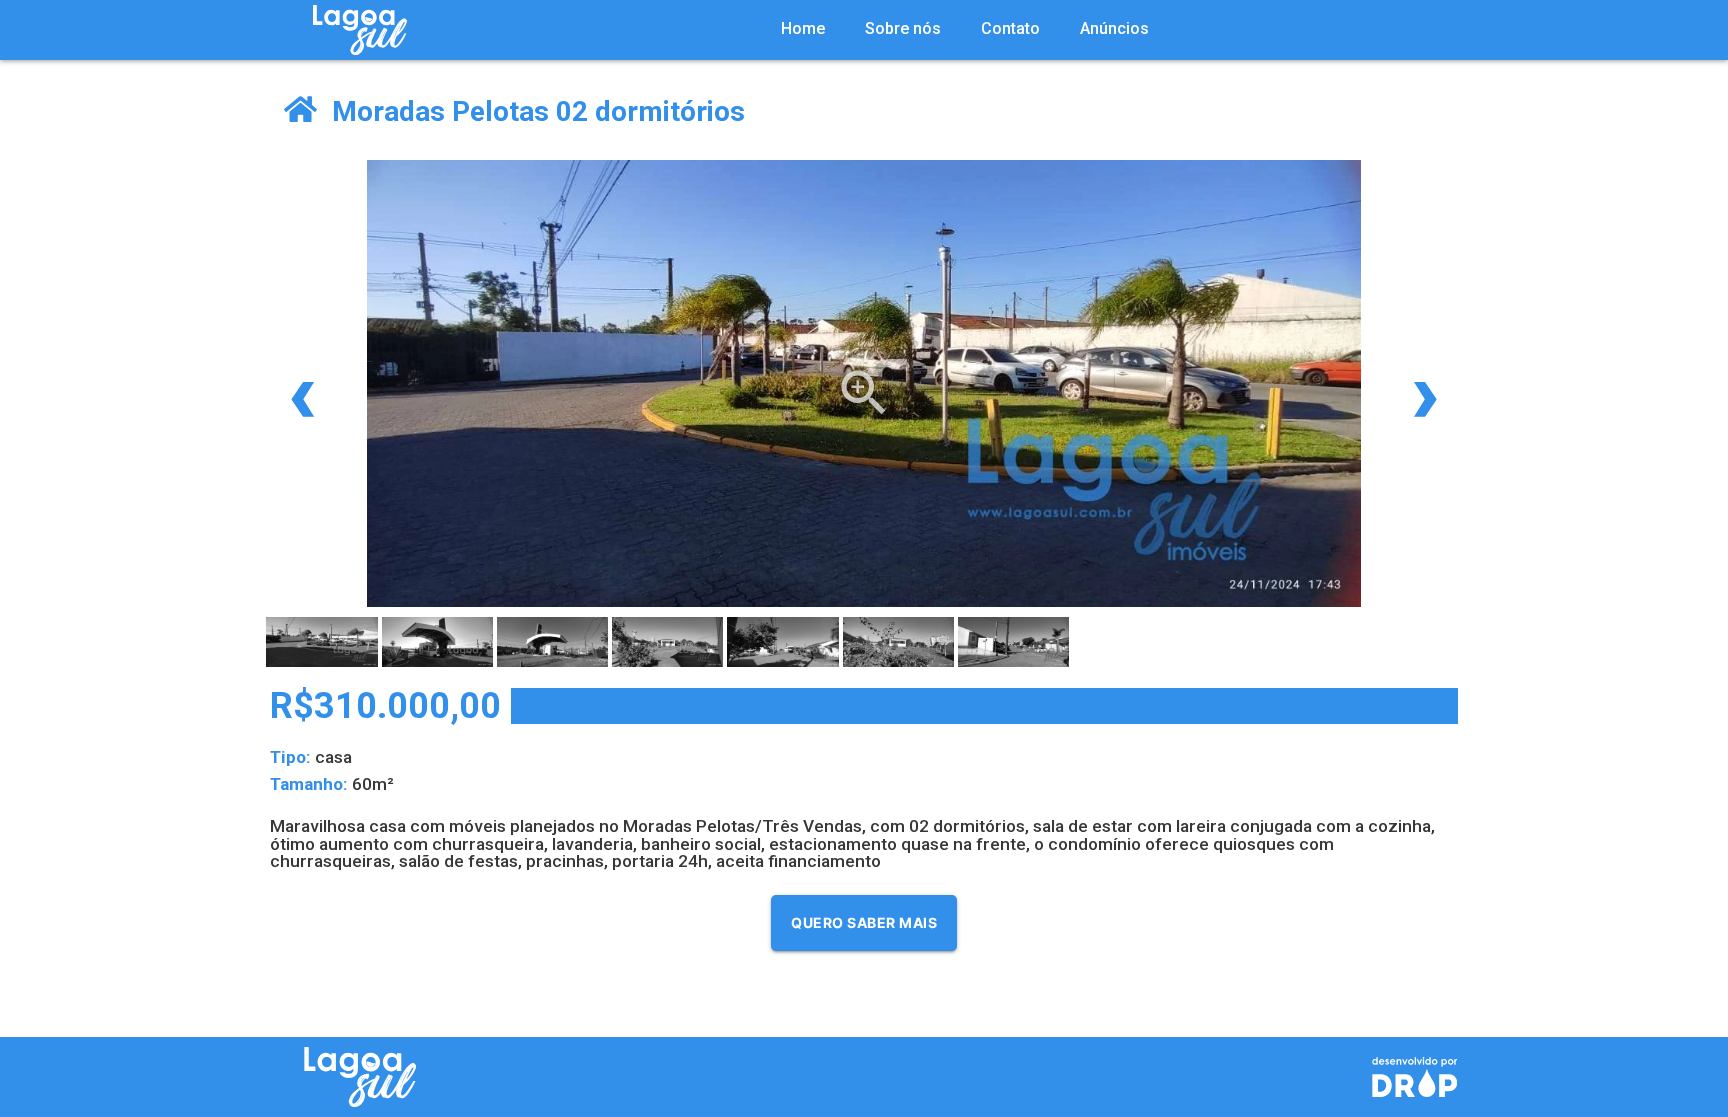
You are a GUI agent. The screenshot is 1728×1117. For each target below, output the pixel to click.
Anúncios (1114, 28)
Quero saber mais (864, 922)
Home (803, 28)
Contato (1010, 28)
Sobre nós (903, 28)
